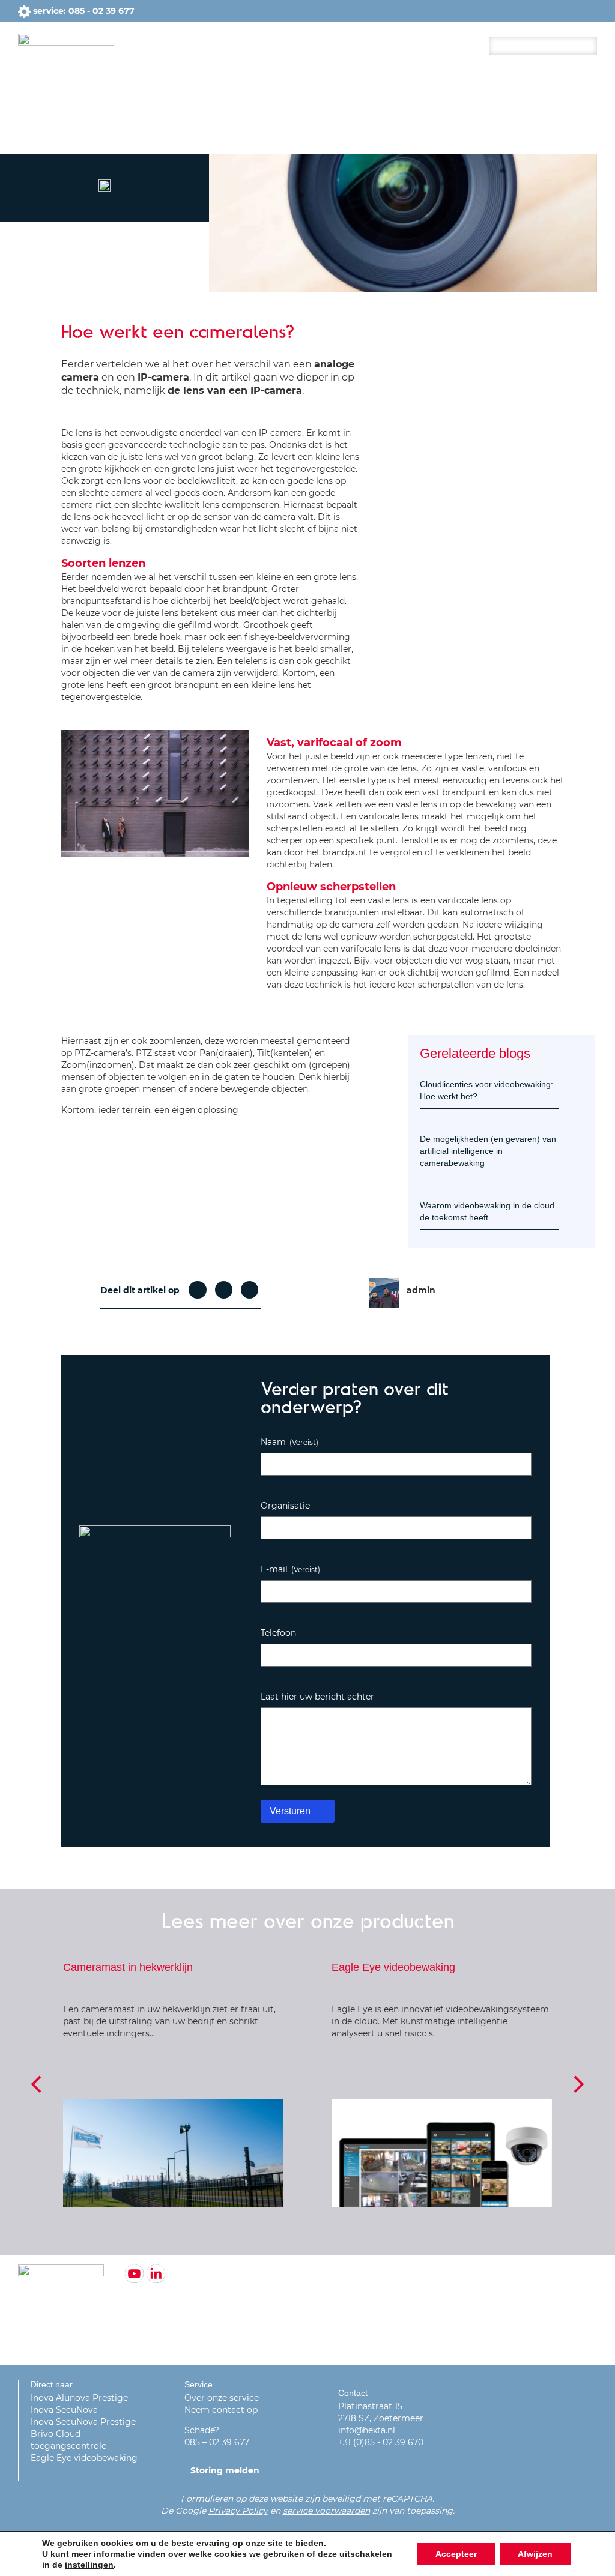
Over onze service (222, 2398)
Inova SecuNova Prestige (83, 2422)
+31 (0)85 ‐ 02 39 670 (381, 2442)
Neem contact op (221, 2410)
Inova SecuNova (64, 2410)
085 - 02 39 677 (101, 11)
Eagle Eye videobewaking (84, 2458)
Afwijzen (535, 2554)
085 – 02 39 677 (217, 2442)
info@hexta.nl (367, 2430)
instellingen (89, 2565)
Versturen (290, 1811)
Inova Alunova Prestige (79, 2398)
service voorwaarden (326, 2511)
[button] (197, 1290)
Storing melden (225, 2470)
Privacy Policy (238, 2511)
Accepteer (456, 2554)
